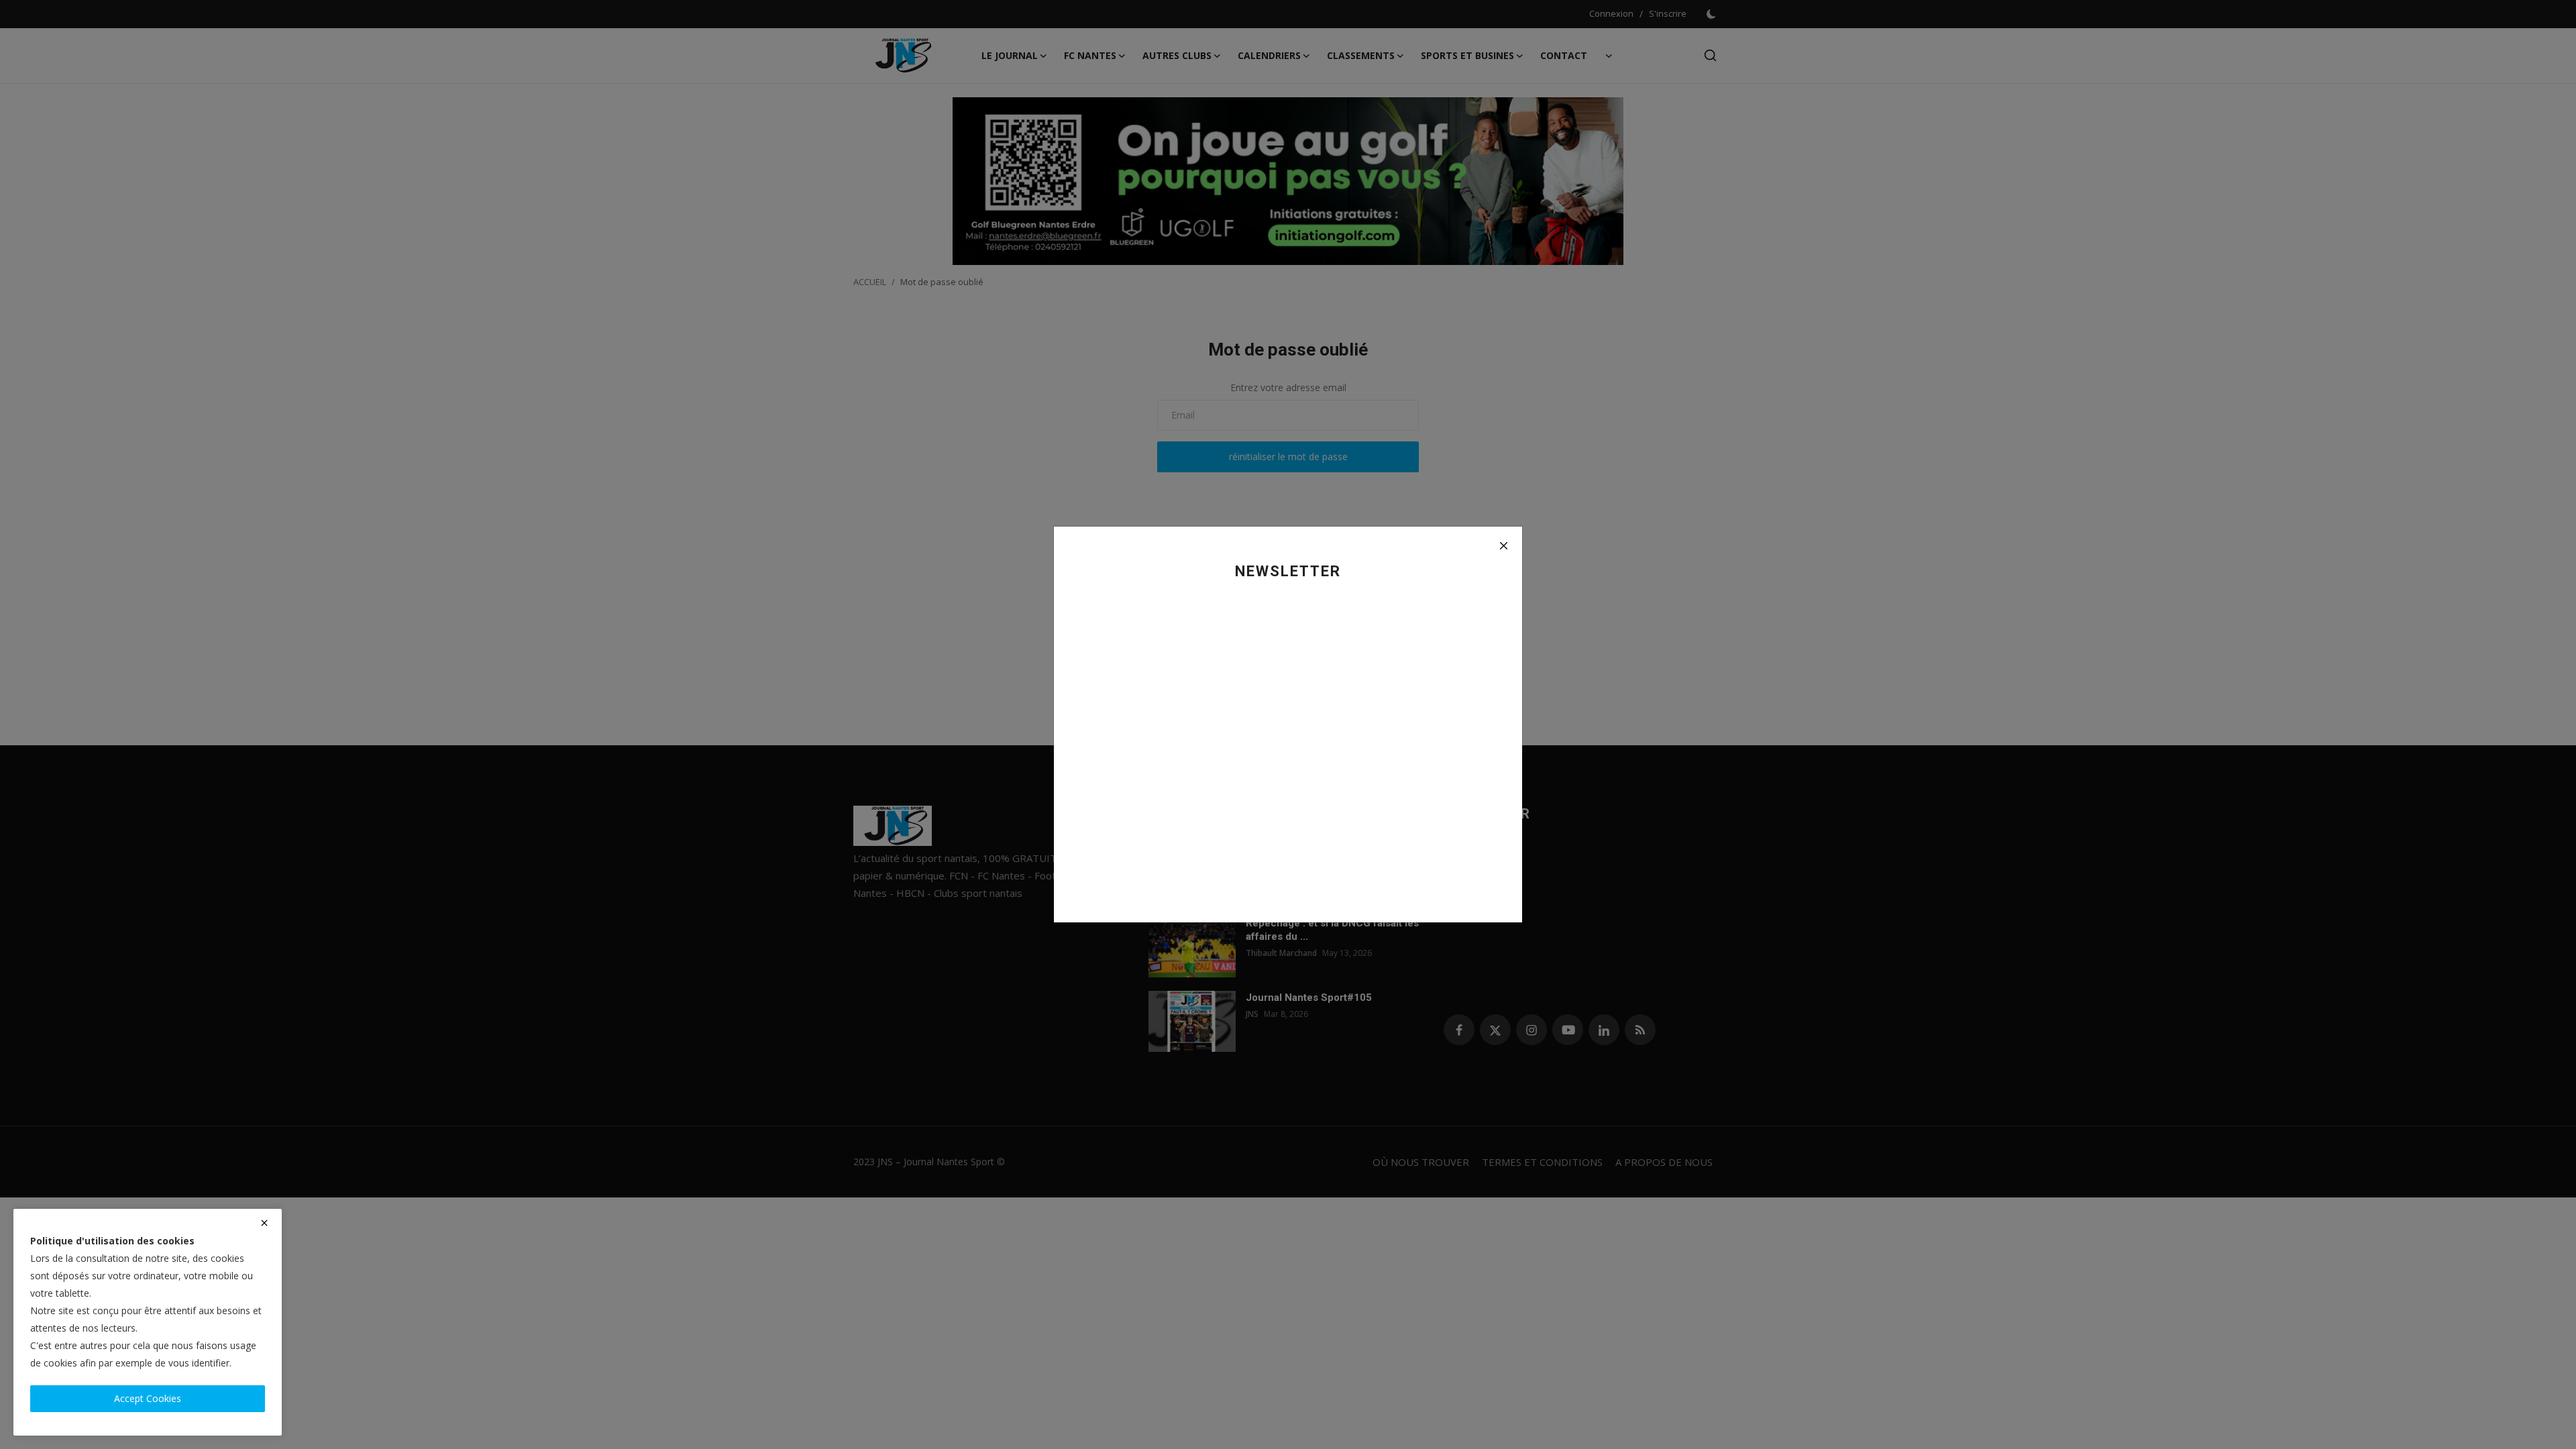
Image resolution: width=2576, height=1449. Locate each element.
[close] (264, 1223)
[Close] (1503, 545)
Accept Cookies (148, 1398)
